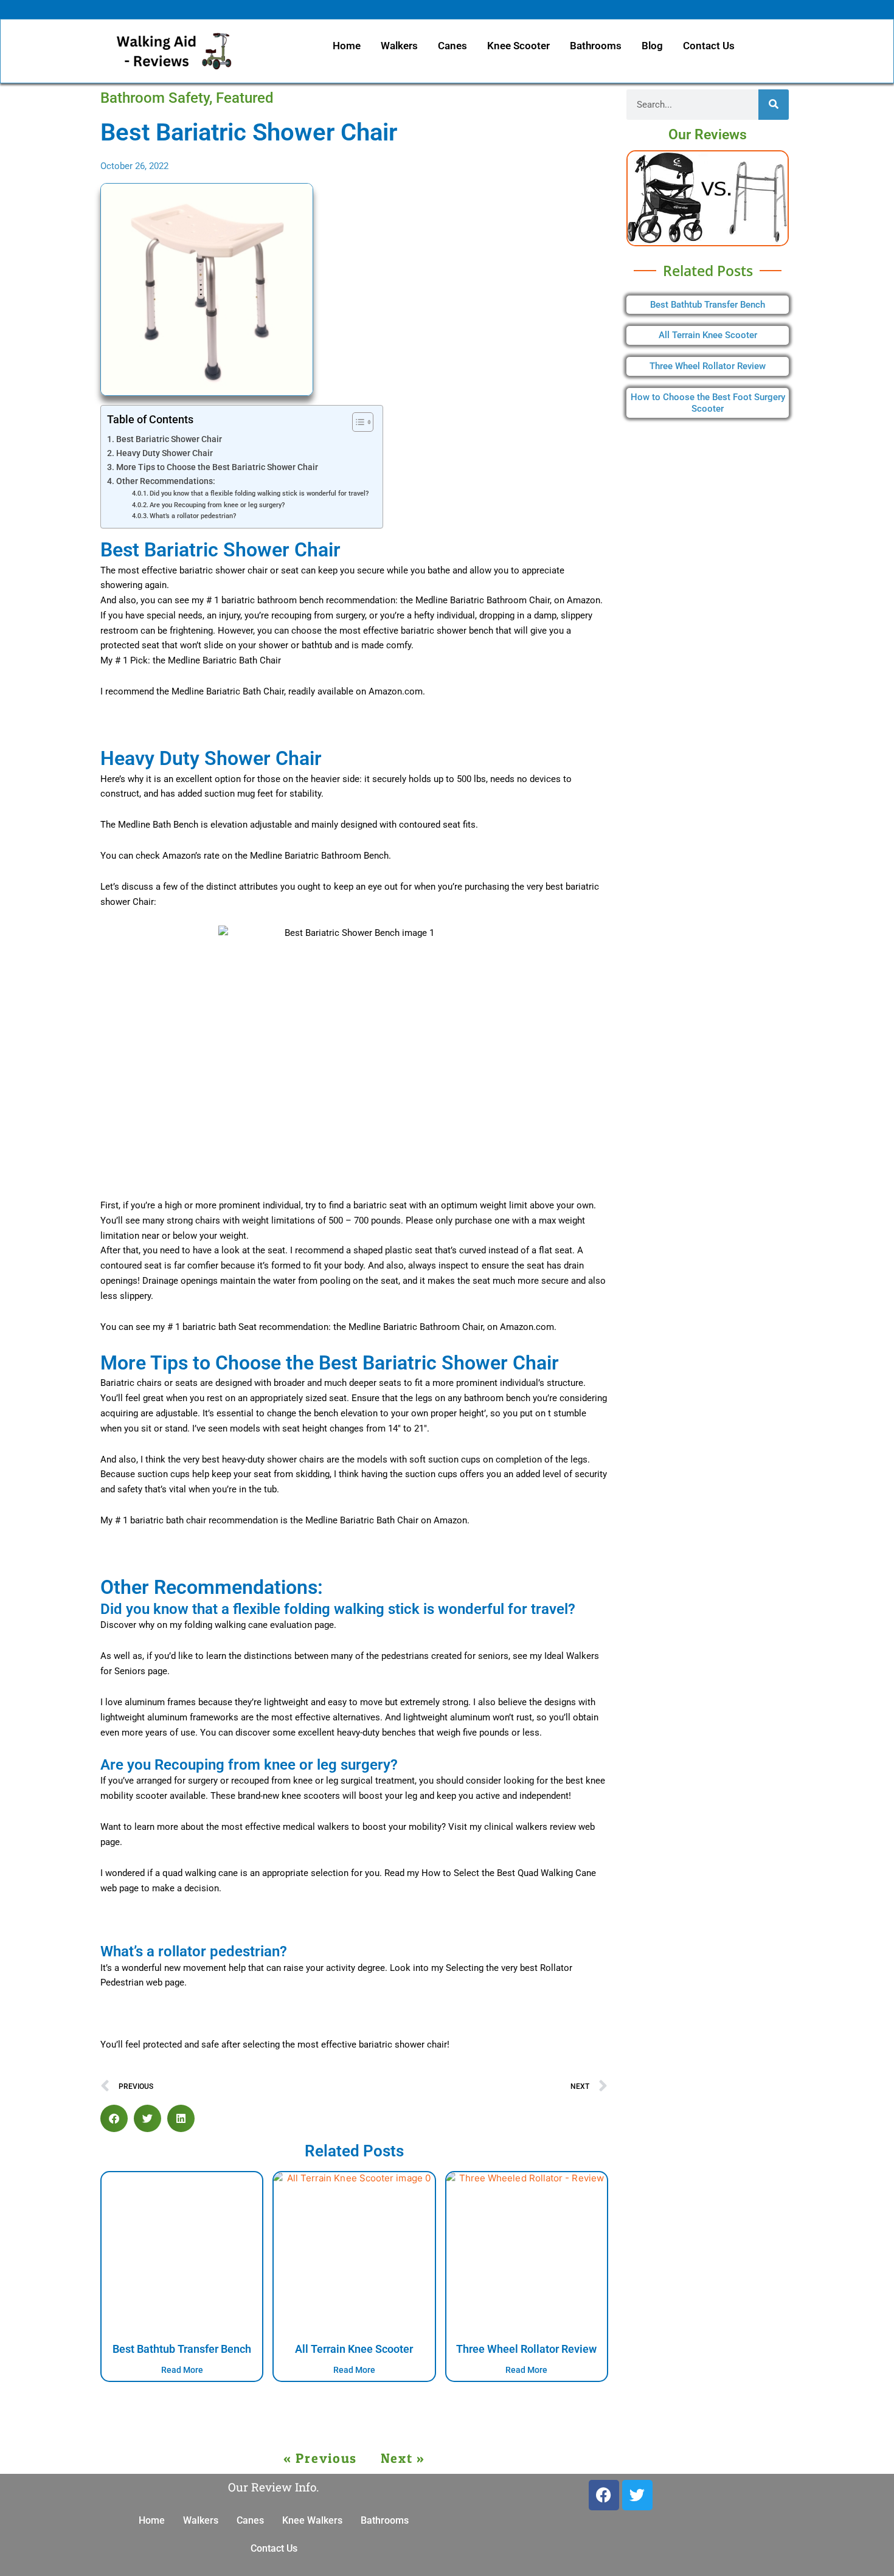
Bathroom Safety (155, 98)
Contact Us (709, 46)
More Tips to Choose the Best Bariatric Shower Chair (217, 467)
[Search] (774, 105)
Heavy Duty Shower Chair (165, 453)
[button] (114, 2118)
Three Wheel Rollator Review (526, 2349)
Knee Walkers (312, 2520)
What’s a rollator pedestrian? (194, 516)
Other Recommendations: (166, 481)
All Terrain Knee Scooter (354, 2349)
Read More (182, 2370)
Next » (403, 2458)
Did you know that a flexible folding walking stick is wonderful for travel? (260, 493)
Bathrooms (596, 46)
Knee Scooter (518, 46)
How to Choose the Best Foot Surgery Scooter (708, 403)
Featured (245, 98)
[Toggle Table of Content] (357, 422)
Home (347, 46)
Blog (652, 46)
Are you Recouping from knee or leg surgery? (217, 505)
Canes (452, 46)
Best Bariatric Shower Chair (169, 439)
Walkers (399, 46)
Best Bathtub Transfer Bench (182, 2349)
